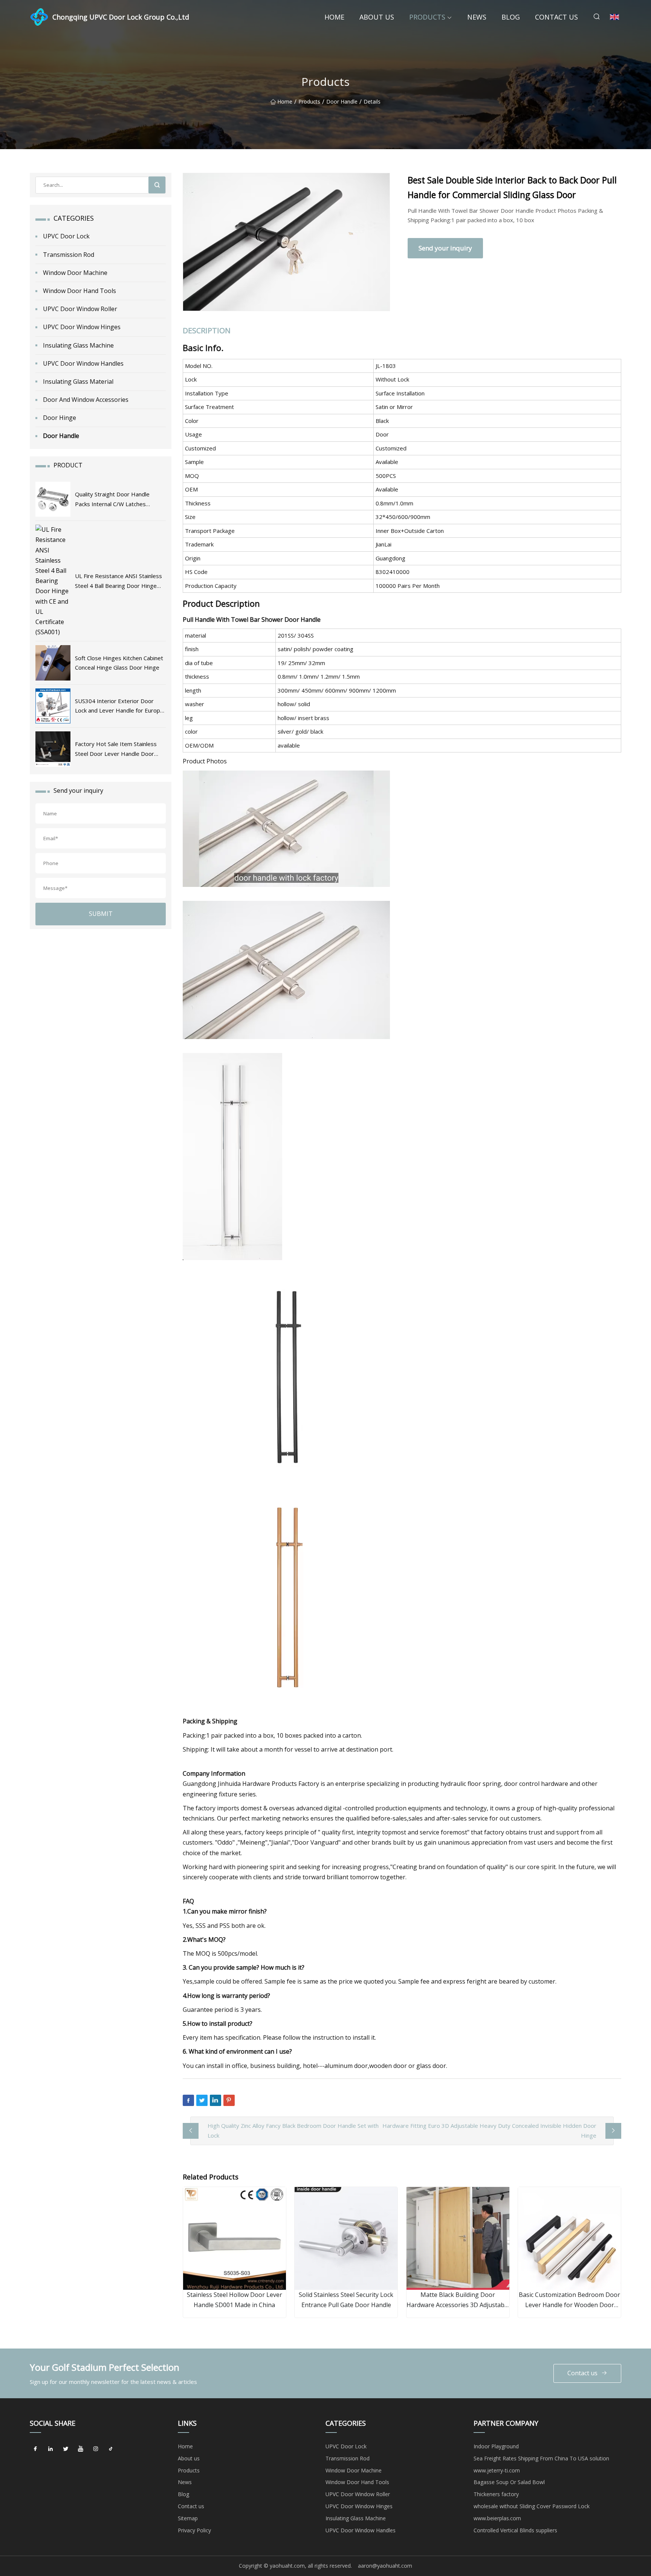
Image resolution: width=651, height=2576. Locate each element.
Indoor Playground (496, 2446)
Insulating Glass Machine (78, 345)
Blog (511, 17)
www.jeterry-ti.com (497, 2470)
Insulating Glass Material (78, 382)
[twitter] (66, 2449)
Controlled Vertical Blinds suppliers (515, 2530)
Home (334, 17)
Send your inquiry (445, 248)
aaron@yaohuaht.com (385, 2566)
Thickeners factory (496, 2494)
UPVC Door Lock (66, 236)
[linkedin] (50, 2449)
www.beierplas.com (497, 2518)
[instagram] (96, 2449)
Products (427, 17)
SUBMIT (101, 914)
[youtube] (81, 2449)
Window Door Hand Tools (79, 291)
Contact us (556, 17)
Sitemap (188, 2518)
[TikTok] (111, 2449)
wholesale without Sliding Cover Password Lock (532, 2506)
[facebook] (35, 2449)
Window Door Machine (75, 273)
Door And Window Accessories (86, 400)
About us (377, 17)
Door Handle (342, 102)
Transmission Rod (69, 255)
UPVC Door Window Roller (80, 309)
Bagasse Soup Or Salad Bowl (509, 2482)
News (477, 17)
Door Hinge (60, 418)
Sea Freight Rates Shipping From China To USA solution (541, 2458)
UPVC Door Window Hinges (82, 327)
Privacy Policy (194, 2530)
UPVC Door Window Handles (83, 363)
